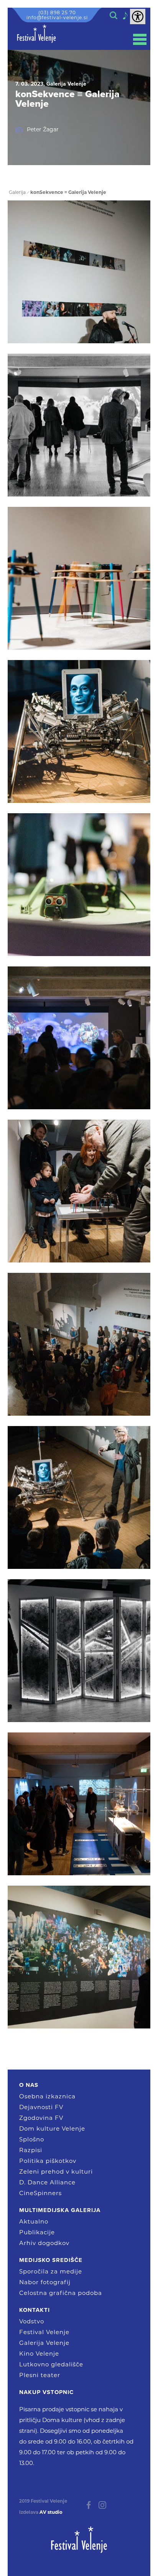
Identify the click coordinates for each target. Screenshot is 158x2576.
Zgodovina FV (41, 2118)
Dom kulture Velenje (52, 2128)
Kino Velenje (39, 2353)
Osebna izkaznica (47, 2096)
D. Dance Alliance (47, 2182)
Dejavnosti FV (41, 2107)
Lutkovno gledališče (51, 2364)
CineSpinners (40, 2193)
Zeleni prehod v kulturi (56, 2171)
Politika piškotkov (48, 2161)
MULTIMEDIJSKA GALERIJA (60, 2210)
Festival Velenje (44, 2332)
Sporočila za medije (51, 2271)
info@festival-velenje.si (57, 17)
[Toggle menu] (140, 39)
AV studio (51, 2512)
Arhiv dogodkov (44, 2243)
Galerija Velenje (44, 2343)
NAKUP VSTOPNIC (46, 2392)
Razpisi (31, 2150)
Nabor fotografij (45, 2282)
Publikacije (37, 2232)
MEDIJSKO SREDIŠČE (51, 2260)
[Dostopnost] (138, 17)
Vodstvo (32, 2321)
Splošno (32, 2139)
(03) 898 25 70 (57, 12)
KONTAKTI (35, 2310)
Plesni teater (40, 2375)
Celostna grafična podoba (61, 2293)
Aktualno (34, 2221)
